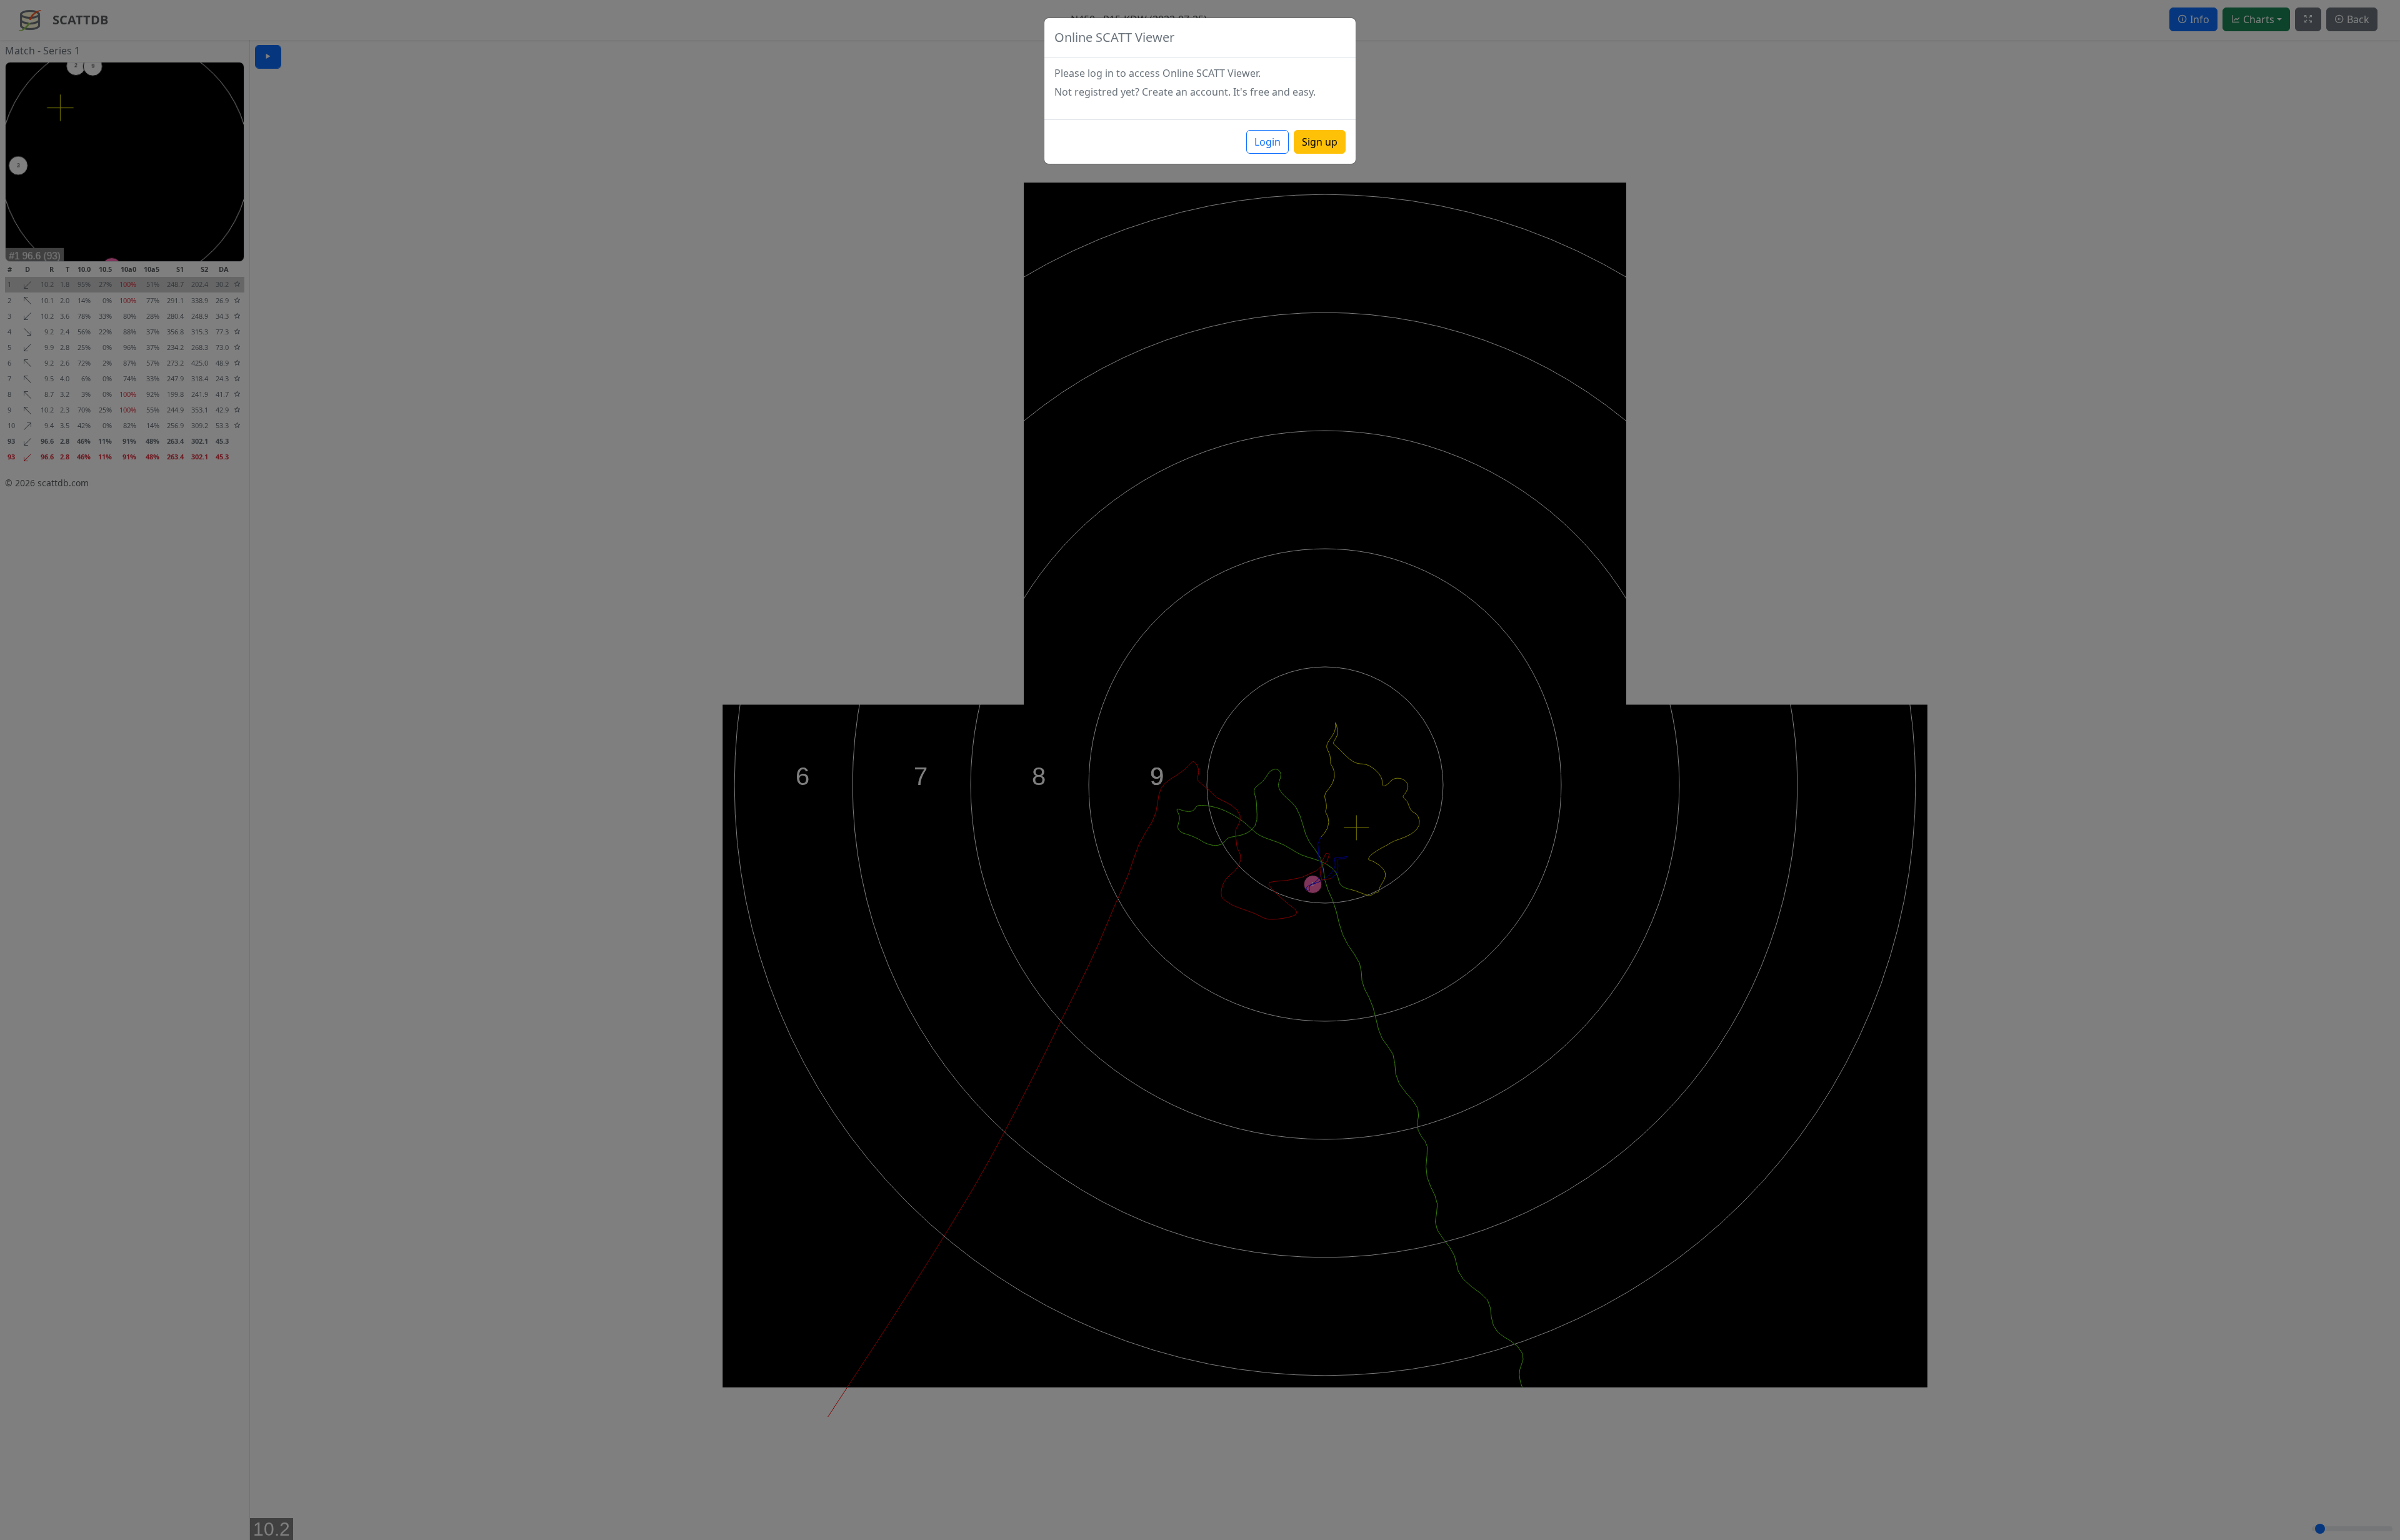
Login (1267, 142)
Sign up (1320, 142)
